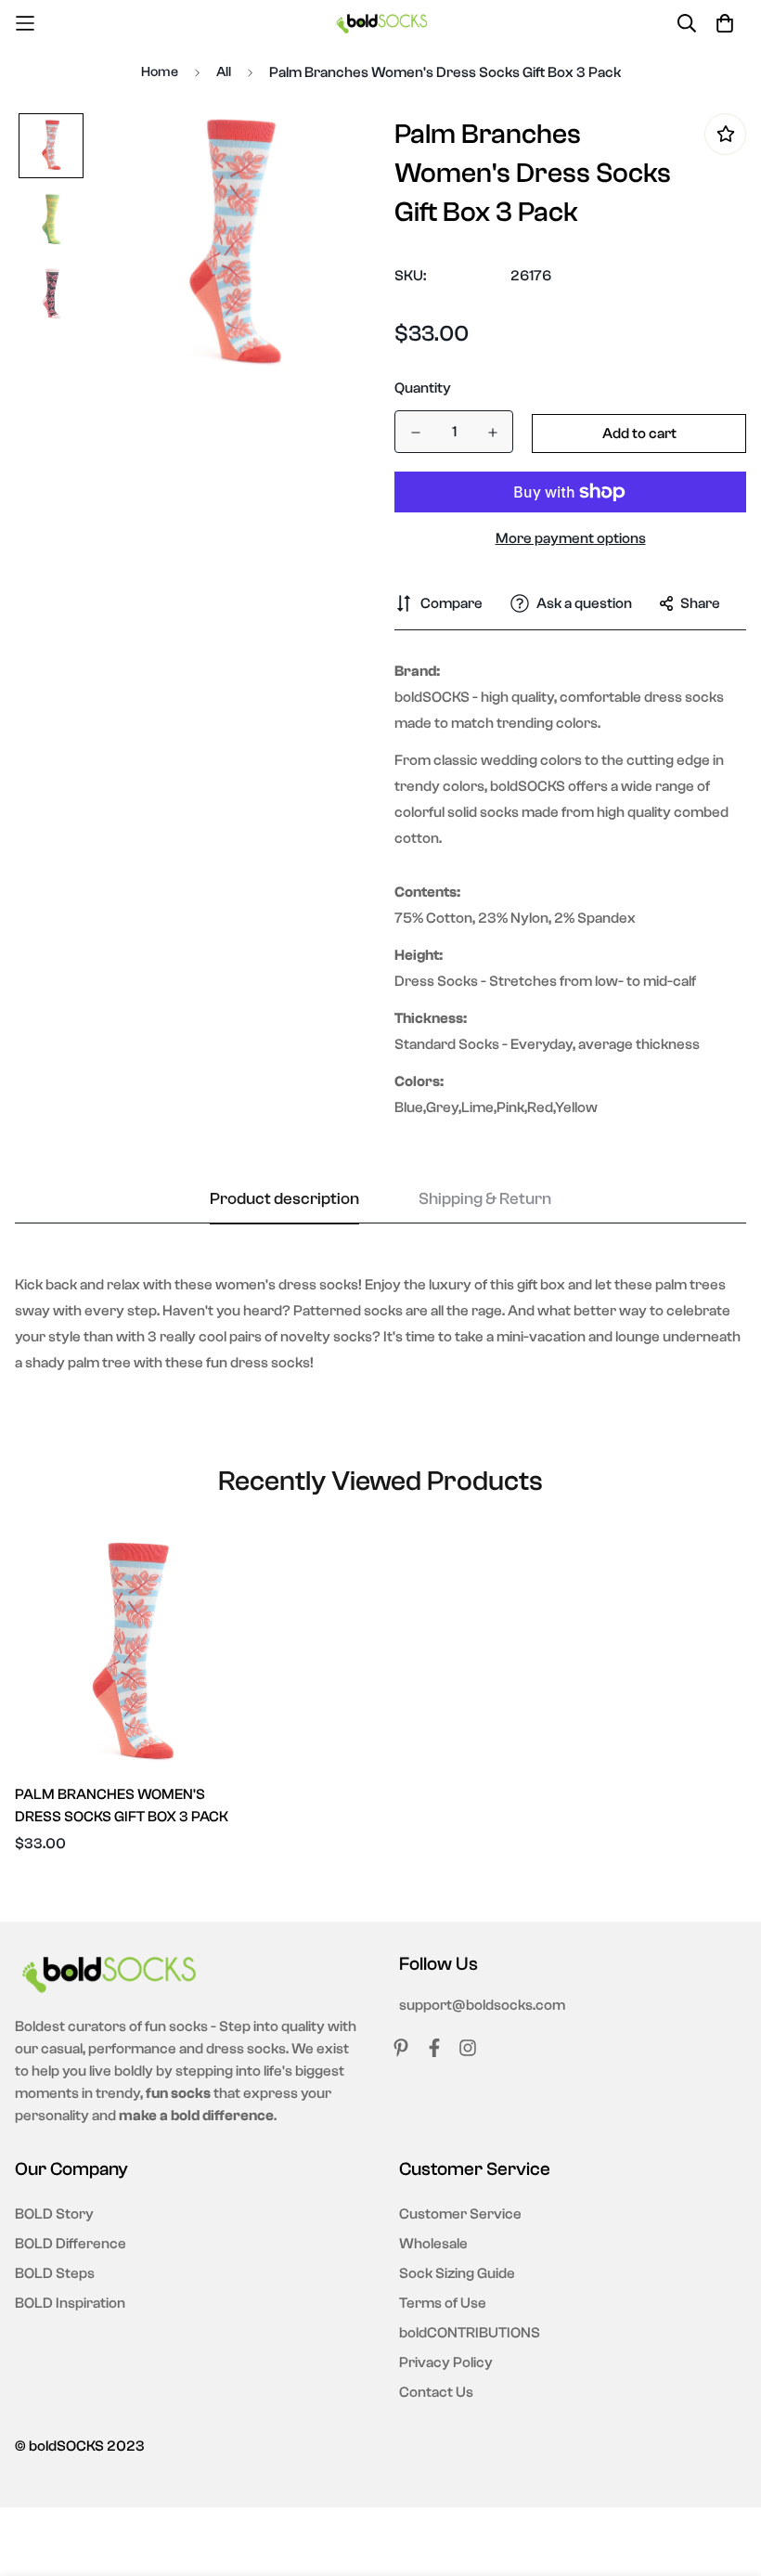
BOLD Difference (71, 2244)
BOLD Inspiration (70, 2303)
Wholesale (433, 2244)
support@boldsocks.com (482, 2005)
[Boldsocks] (381, 23)
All (224, 72)
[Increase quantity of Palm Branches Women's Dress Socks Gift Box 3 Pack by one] (492, 433)
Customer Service (460, 2214)
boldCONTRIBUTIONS (470, 2333)
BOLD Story (54, 2214)
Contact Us (436, 2392)
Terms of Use (443, 2303)
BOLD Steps (55, 2273)
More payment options (571, 538)
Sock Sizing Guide (457, 2273)
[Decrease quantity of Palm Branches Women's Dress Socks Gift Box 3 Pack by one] (415, 433)
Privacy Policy (446, 2362)
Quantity (423, 388)
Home (160, 72)
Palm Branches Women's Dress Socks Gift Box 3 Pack (122, 1806)
